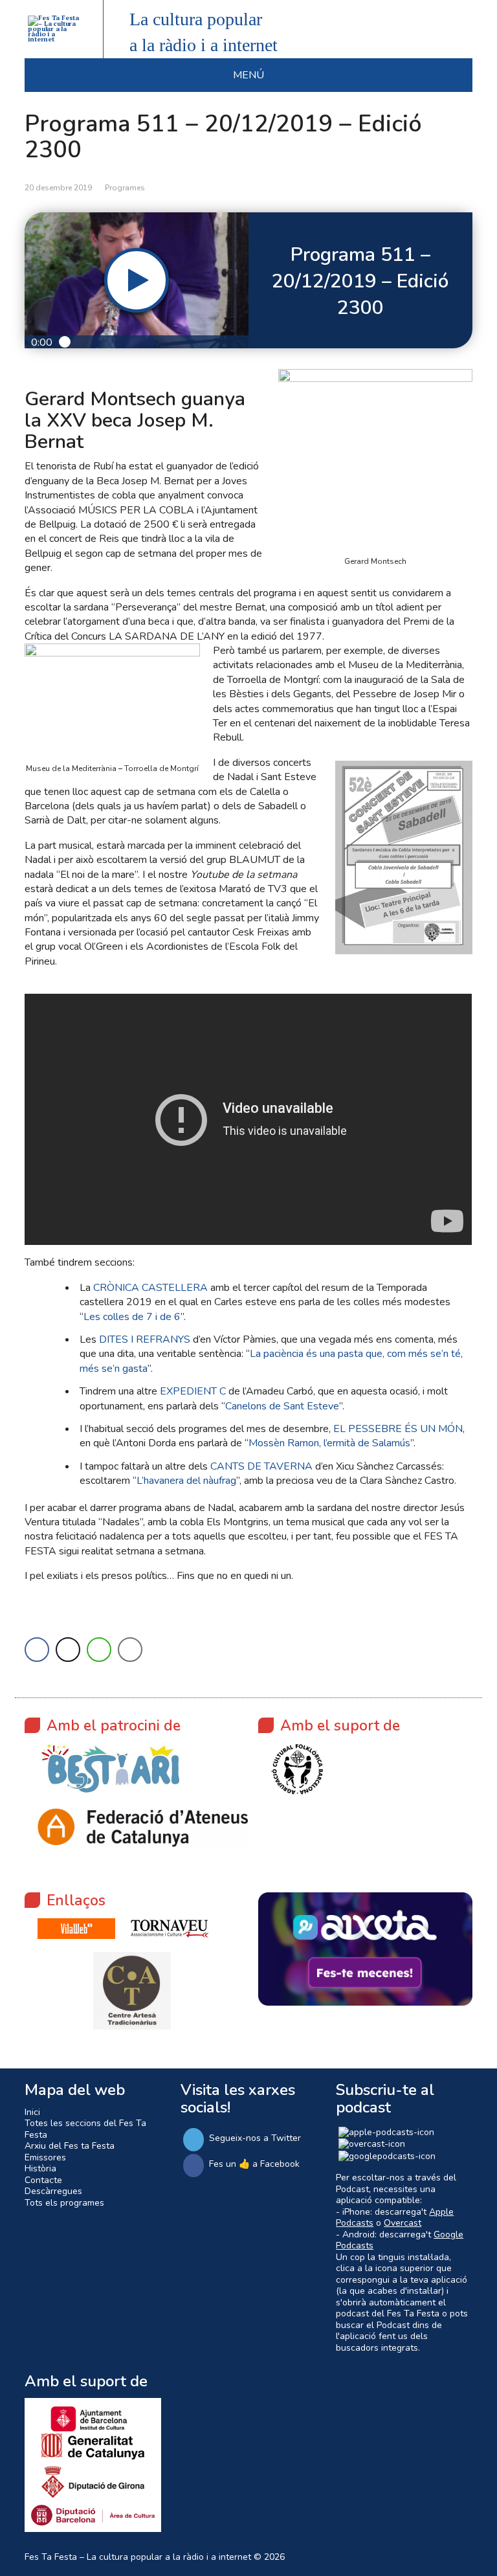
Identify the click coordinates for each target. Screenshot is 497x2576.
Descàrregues (53, 2191)
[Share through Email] (130, 1650)
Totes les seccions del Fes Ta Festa (85, 2129)
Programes (125, 188)
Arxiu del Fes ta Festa (70, 2146)
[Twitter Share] (68, 1650)
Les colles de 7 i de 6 (132, 1317)
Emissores (45, 2157)
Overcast (403, 2223)
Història (40, 2168)
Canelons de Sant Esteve (282, 1406)
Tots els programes (64, 2203)
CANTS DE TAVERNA (261, 1466)
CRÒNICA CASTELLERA (150, 1288)
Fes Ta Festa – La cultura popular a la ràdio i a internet (138, 2557)
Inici (32, 2112)
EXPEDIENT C (193, 1391)
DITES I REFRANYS (145, 1339)
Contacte (43, 2180)
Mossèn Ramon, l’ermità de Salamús (329, 1443)
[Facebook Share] (37, 1650)
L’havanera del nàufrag (186, 1481)
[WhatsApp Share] (99, 1650)
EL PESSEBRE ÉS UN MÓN (398, 1429)
